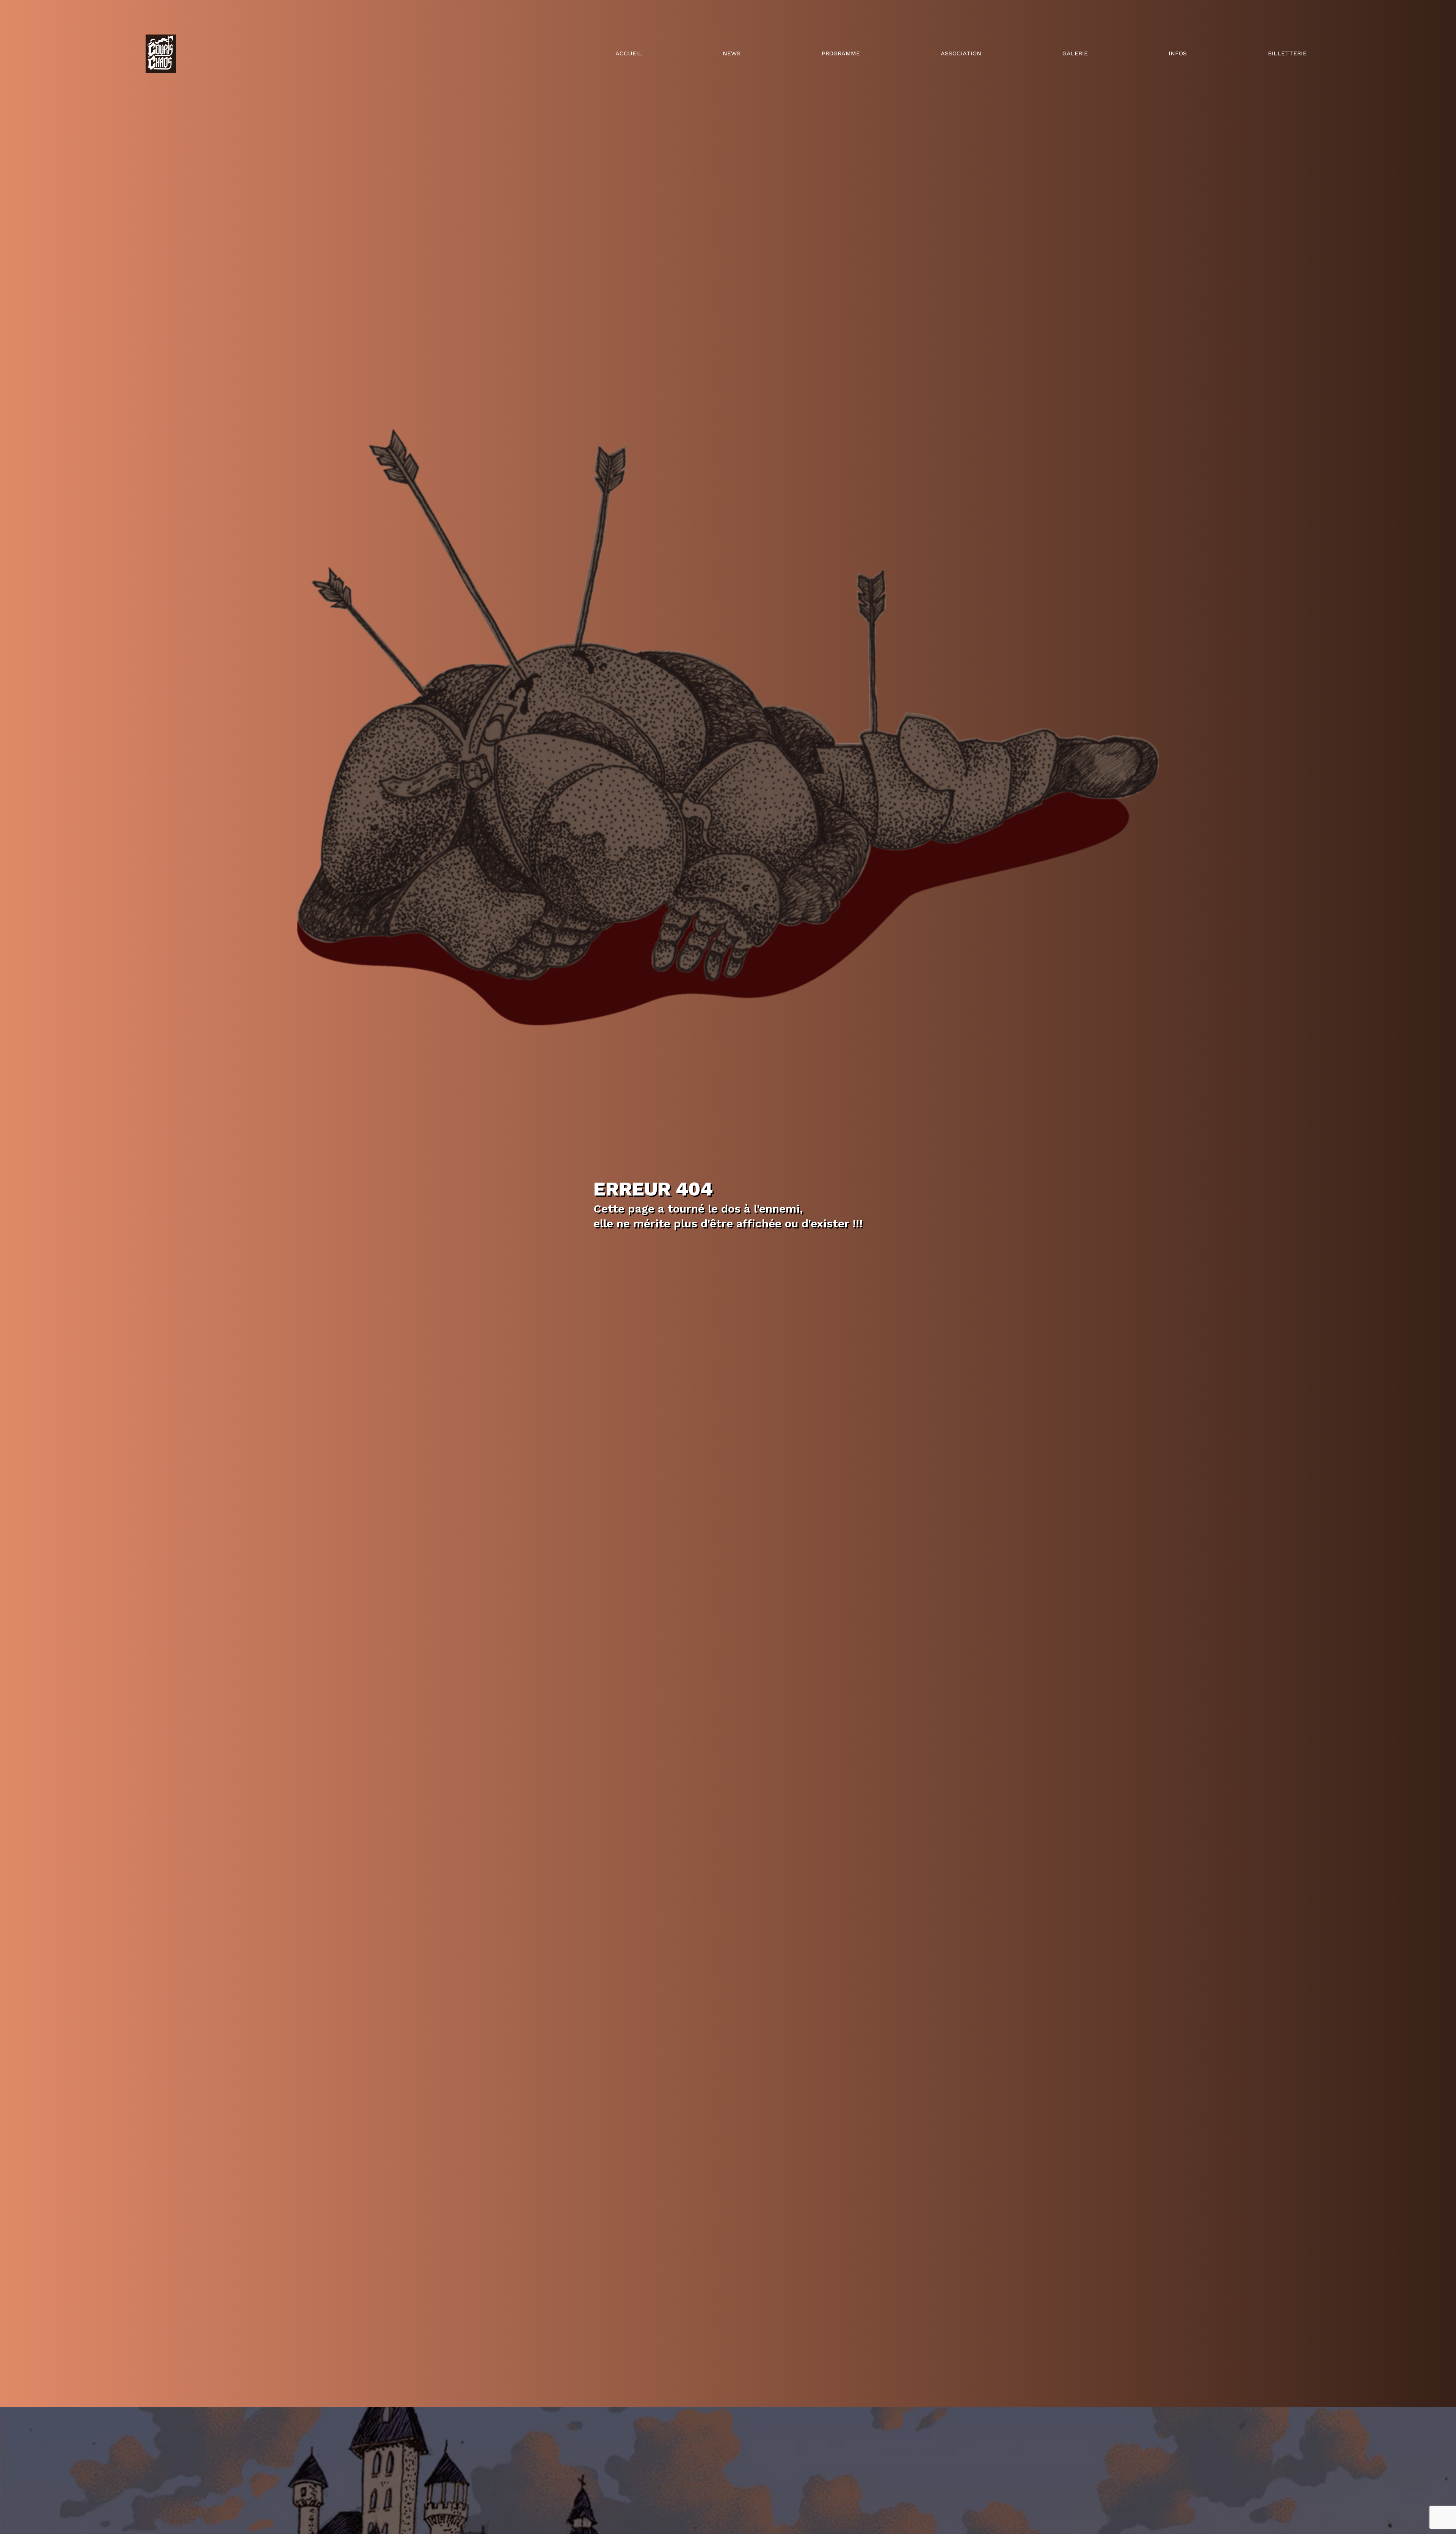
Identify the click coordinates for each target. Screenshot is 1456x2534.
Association (961, 53)
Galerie (1075, 53)
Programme (841, 53)
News (732, 53)
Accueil (629, 53)
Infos (1178, 53)
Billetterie (1287, 53)
